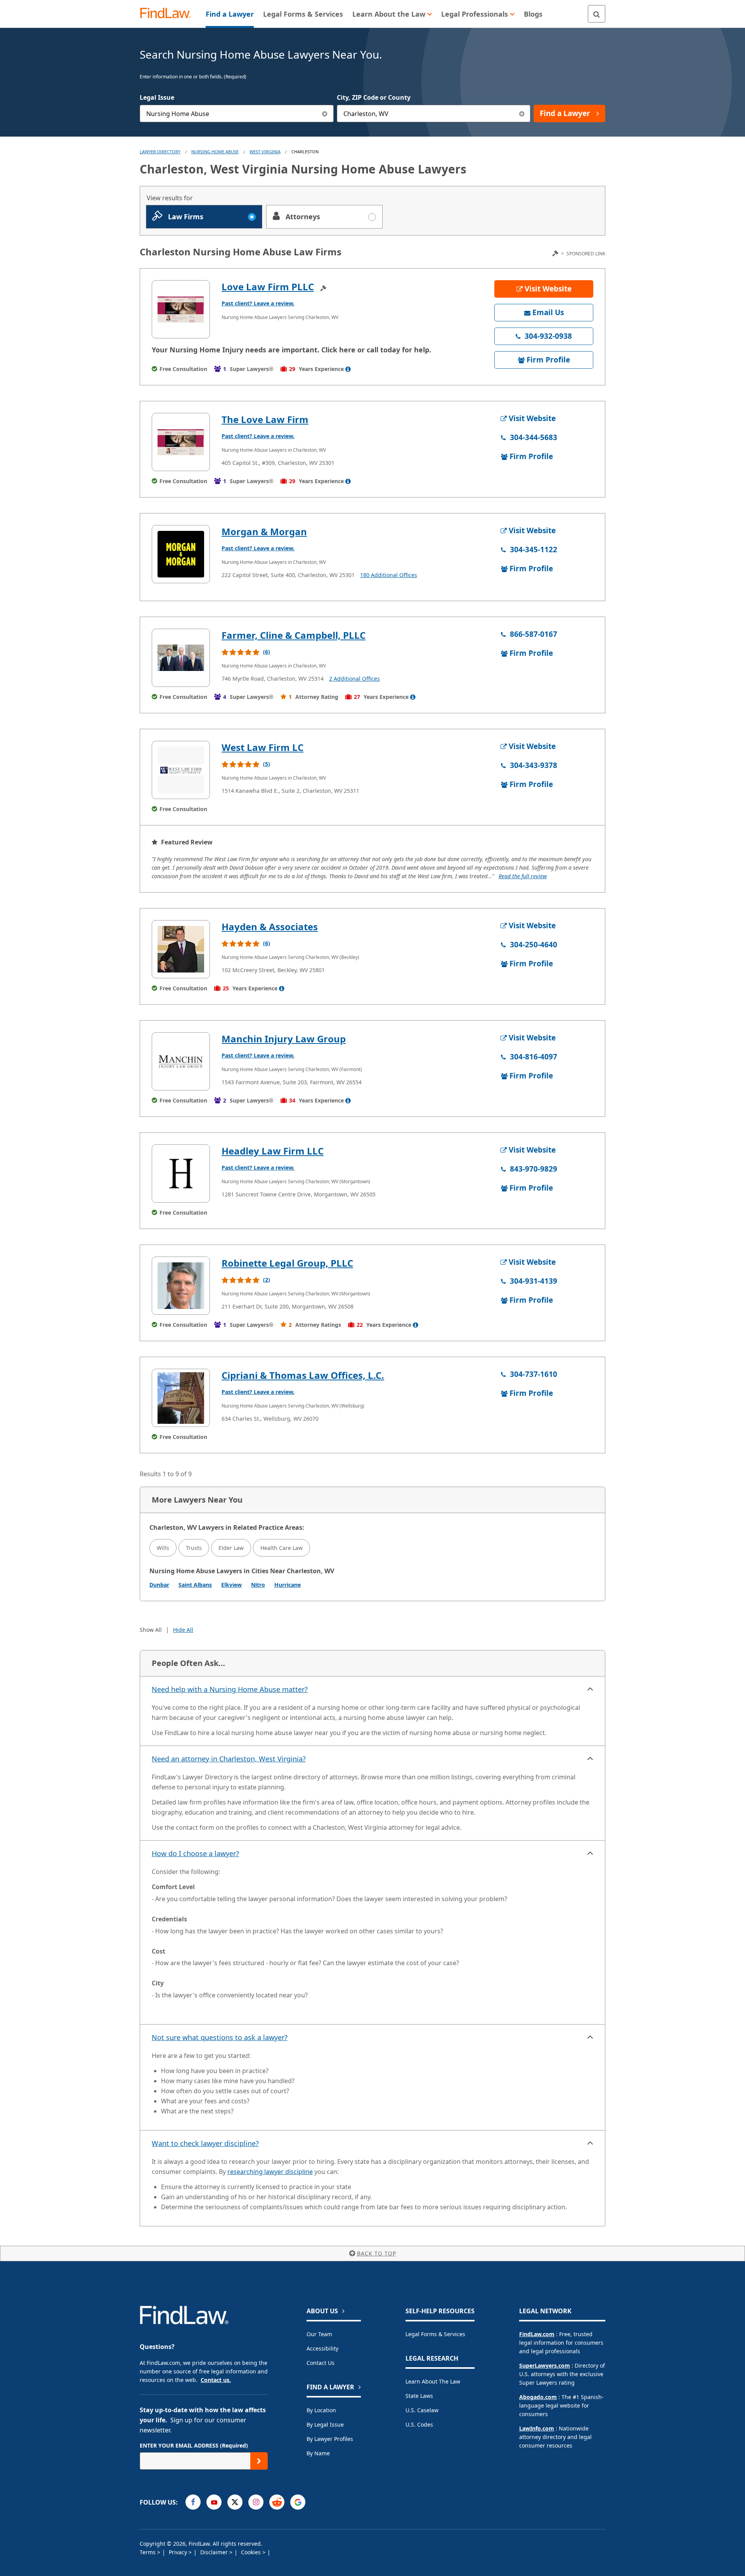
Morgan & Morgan (264, 531)
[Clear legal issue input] (325, 114)
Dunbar (159, 1585)
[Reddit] (277, 2502)
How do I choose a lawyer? (195, 1853)
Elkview (231, 1585)
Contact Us (321, 2363)
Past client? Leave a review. (258, 303)
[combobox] (237, 114)
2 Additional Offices (354, 679)
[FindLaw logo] (169, 14)
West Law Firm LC (262, 747)
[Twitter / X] (235, 2502)
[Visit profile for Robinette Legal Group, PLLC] (181, 1286)
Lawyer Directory (160, 152)
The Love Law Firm (265, 419)
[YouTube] (214, 2502)
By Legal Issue (325, 2424)
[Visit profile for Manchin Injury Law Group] (181, 1061)
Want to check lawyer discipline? (205, 2143)
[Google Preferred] (298, 2502)
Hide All (183, 1630)
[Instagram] (256, 2502)
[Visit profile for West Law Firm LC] (181, 770)
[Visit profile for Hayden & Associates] (181, 949)
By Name (318, 2453)
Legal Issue (157, 97)
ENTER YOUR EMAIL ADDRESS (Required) (194, 2445)
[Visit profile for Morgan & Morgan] (181, 554)
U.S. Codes (419, 2424)
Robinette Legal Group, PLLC (287, 1263)
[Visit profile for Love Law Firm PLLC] (181, 309)
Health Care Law (282, 1548)
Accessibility (322, 2348)
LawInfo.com (537, 2428)
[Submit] (259, 2461)
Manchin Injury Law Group (284, 1039)
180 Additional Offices (389, 575)
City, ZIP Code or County (374, 97)
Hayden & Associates (270, 927)
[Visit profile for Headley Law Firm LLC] (181, 1174)
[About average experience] (348, 369)
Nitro (258, 1585)
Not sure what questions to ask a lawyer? (220, 2037)
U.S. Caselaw (422, 2410)
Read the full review (523, 876)
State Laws (419, 2396)
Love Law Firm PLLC (268, 287)
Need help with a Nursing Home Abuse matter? (230, 1689)
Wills (163, 1548)
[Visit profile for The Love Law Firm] (181, 442)
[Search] (597, 14)
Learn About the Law (433, 2381)
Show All (151, 1630)
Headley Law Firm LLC (273, 1151)
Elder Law (231, 1548)
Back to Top (377, 2253)
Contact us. (216, 2380)
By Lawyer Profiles (330, 2439)
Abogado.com (538, 2397)
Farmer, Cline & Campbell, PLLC (294, 635)
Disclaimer (215, 2552)
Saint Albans (195, 1585)
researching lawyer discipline (270, 2172)
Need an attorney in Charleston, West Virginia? (229, 1759)
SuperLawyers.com (545, 2365)
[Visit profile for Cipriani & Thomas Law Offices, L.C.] (181, 1398)
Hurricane (288, 1585)
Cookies (252, 2552)
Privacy (179, 2552)
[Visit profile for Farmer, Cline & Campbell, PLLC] (181, 658)
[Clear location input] (522, 114)
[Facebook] (193, 2502)
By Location (321, 2410)
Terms (148, 2552)
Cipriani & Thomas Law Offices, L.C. (303, 1375)
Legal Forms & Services (435, 2334)
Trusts (194, 1548)
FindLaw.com (537, 2334)
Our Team (319, 2334)
